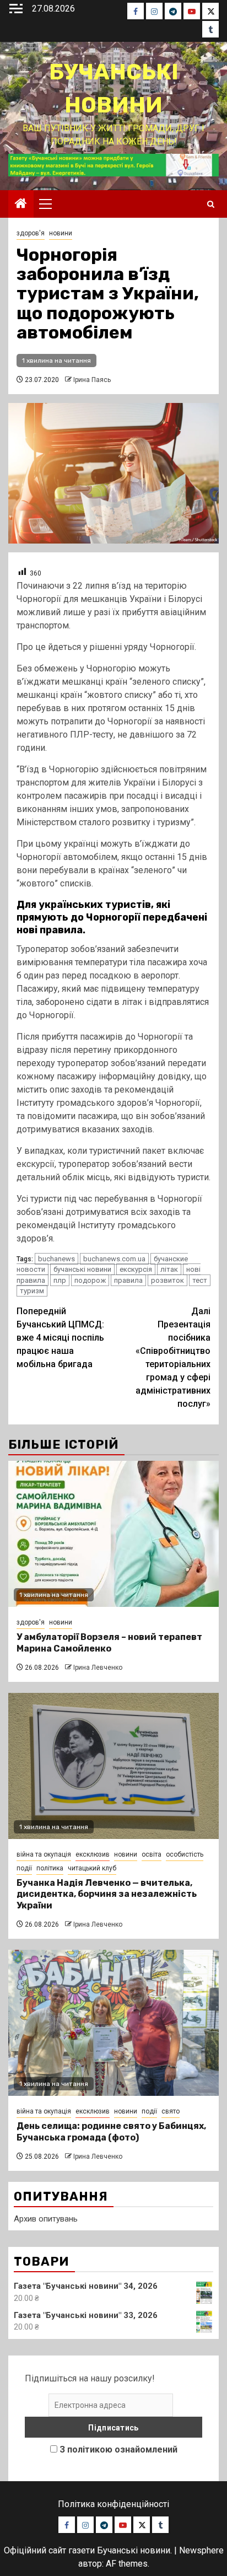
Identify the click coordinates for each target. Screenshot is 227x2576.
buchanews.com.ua (114, 1259)
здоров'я (31, 233)
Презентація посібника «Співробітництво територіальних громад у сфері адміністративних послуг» (173, 1357)
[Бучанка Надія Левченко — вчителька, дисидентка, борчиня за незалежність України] (113, 1766)
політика (50, 1868)
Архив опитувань (46, 2219)
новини (61, 233)
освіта (152, 1854)
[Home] (21, 205)
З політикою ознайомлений (118, 2449)
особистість (185, 1854)
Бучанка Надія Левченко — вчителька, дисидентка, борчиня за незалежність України (107, 1894)
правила (128, 1280)
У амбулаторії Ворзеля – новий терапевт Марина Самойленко (109, 1643)
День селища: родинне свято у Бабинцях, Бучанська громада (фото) (111, 2132)
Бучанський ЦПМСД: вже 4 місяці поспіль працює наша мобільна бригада (60, 1338)
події (24, 1868)
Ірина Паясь (92, 380)
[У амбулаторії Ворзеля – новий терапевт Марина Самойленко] (113, 1534)
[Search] (211, 204)
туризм (32, 1291)
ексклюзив (93, 1854)
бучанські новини (82, 1269)
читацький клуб (92, 1868)
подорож (90, 1280)
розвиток (167, 1280)
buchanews (56, 1259)
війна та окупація (44, 1854)
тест (200, 1280)
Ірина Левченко (98, 1668)
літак (169, 1269)
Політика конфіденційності (113, 2504)
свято (171, 2111)
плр (60, 1280)
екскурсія (136, 1269)
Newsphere (201, 2550)
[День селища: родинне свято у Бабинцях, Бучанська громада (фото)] (113, 2023)
